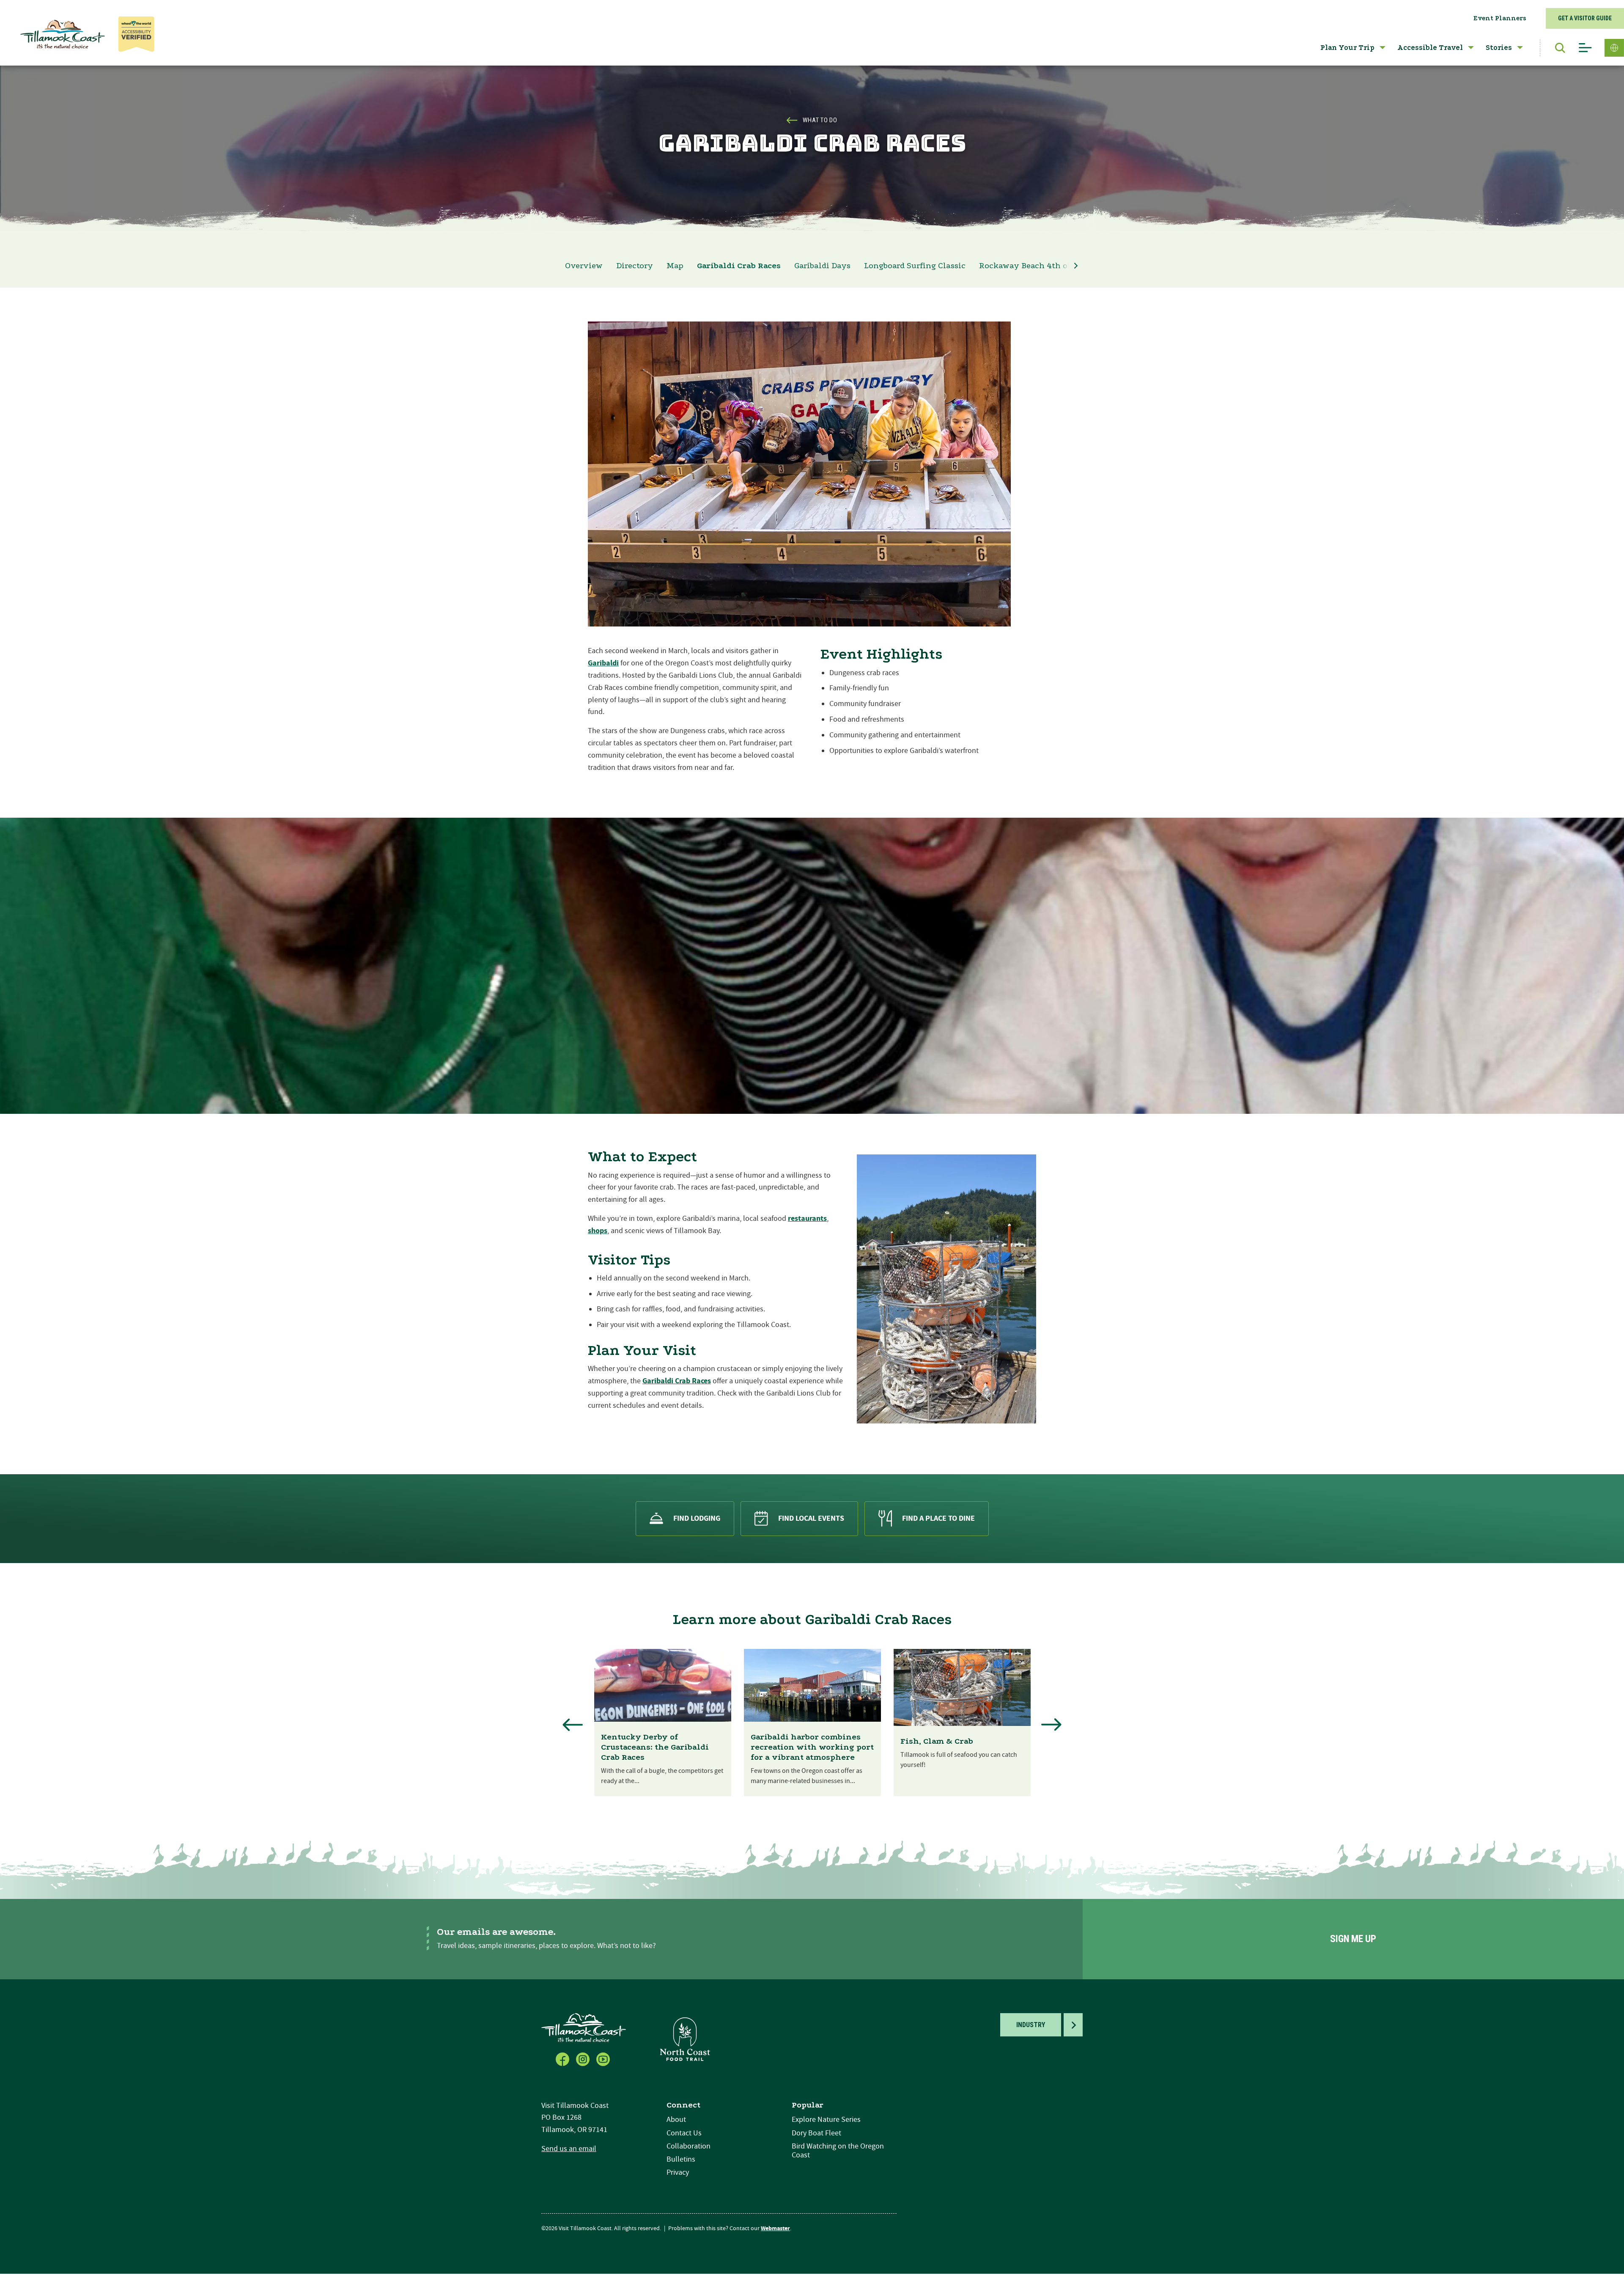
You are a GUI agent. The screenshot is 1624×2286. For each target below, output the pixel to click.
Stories (1499, 48)
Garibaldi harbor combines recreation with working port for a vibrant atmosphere (812, 1747)
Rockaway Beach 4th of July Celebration (1059, 266)
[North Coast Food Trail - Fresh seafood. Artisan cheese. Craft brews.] (685, 2039)
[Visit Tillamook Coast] (63, 34)
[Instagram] (584, 2058)
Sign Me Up (1353, 1939)
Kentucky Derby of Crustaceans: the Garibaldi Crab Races (655, 1747)
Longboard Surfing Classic (915, 266)
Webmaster (775, 2228)
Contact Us (684, 2133)
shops (598, 1231)
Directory (635, 266)
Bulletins (681, 2159)
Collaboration (689, 2146)
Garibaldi (603, 663)
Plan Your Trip (1347, 48)
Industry (1031, 2025)
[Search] (1556, 48)
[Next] (1051, 1725)
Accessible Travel (1430, 48)
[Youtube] (604, 2058)
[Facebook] (563, 2058)
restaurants (807, 1219)
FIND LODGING (697, 1518)
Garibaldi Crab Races (739, 266)
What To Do (820, 120)
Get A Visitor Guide (1585, 18)
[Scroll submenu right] (1076, 266)
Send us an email (569, 2149)
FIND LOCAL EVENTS (811, 1518)
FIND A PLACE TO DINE (938, 1518)
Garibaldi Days (822, 266)
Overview (584, 266)
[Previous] (573, 1725)
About (676, 2120)
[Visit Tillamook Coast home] (584, 2027)
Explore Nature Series (826, 2120)
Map (675, 266)
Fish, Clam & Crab (937, 1741)
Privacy (678, 2172)
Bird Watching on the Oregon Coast (838, 2151)
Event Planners (1500, 18)
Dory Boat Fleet (816, 2133)
